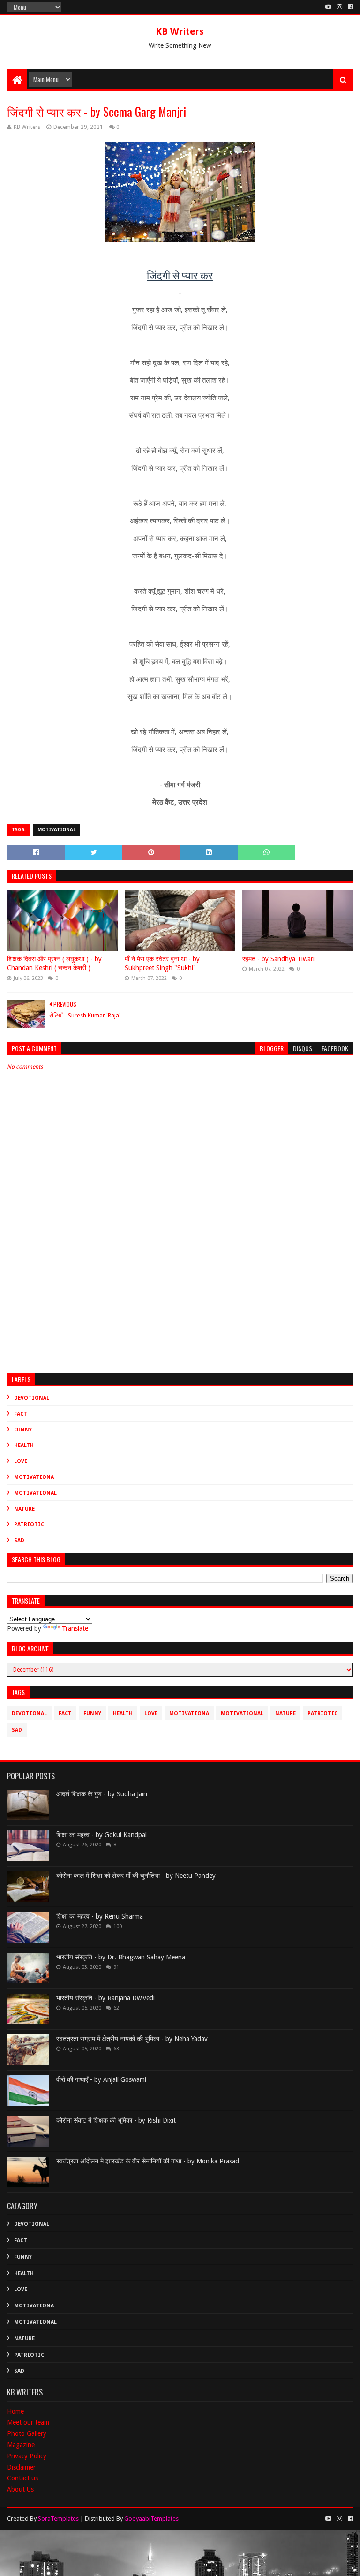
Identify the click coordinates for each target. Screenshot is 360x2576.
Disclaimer (21, 2467)
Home (15, 2411)
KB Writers (180, 31)
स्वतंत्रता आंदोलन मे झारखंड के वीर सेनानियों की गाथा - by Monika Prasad (148, 2161)
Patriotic (29, 1525)
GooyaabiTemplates (151, 2519)
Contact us (22, 2478)
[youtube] (328, 7)
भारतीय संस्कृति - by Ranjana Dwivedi (105, 1998)
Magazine (21, 2445)
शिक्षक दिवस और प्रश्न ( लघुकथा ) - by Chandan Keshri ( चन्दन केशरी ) (54, 964)
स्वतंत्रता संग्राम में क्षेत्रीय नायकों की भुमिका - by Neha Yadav (132, 2039)
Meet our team (28, 2422)
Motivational (56, 830)
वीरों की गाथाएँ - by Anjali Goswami (101, 2079)
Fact (21, 1414)
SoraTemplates (58, 2519)
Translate (75, 1628)
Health (24, 1445)
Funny (23, 1430)
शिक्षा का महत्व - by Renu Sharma (100, 1916)
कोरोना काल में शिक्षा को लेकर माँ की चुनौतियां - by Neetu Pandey (136, 1876)
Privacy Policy (27, 2456)
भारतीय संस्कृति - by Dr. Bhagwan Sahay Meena (121, 1957)
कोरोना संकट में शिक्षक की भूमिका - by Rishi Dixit (116, 2120)
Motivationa (34, 1477)
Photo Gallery (27, 2433)
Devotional (32, 1398)
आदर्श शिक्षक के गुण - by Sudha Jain (102, 1794)
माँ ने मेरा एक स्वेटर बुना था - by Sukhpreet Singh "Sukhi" (162, 964)
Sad (19, 1540)
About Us (20, 2489)
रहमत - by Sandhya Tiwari (278, 959)
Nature (24, 1509)
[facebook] (349, 7)
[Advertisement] (180, 1295)
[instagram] (340, 7)
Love (21, 1461)
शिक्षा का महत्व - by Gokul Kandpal (101, 1835)
